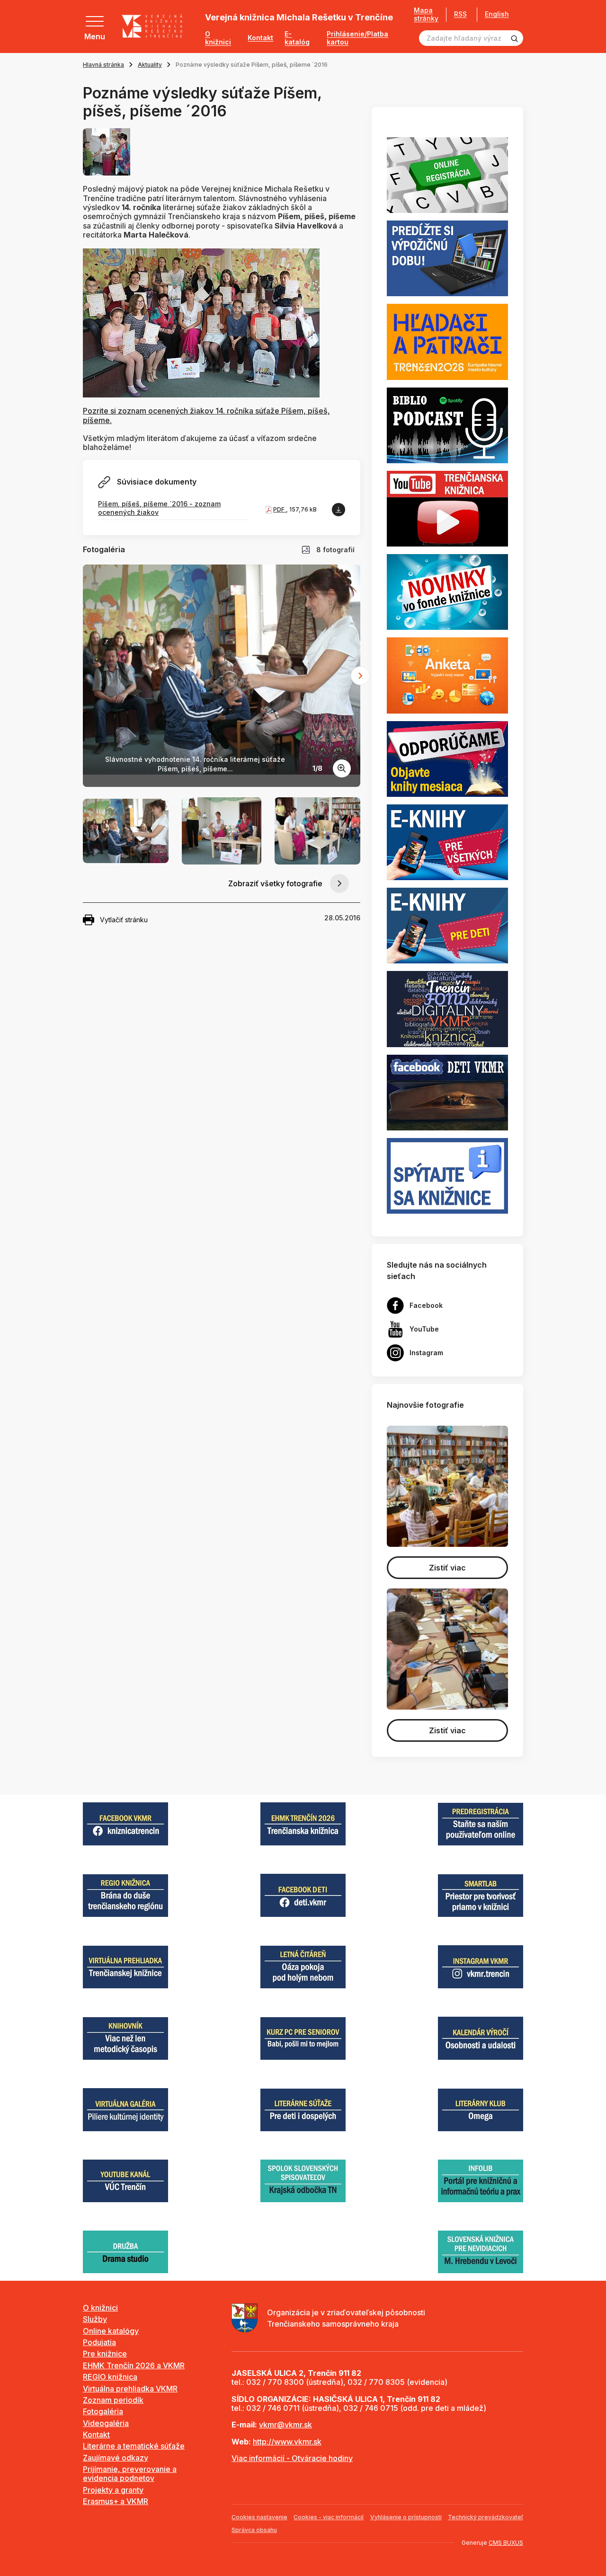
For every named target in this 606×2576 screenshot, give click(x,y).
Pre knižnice (105, 2354)
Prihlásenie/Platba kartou (357, 38)
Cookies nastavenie (259, 2517)
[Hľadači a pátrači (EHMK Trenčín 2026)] (447, 341)
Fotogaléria (103, 2411)
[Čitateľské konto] (447, 258)
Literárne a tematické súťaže (134, 2446)
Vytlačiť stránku (124, 920)
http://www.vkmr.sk (287, 2442)
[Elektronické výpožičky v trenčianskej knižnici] (447, 841)
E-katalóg (297, 38)
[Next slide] (360, 676)
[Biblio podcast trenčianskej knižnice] (447, 424)
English (497, 14)
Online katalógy (111, 2331)
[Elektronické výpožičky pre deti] (447, 925)
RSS (460, 14)
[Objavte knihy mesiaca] (447, 758)
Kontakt (260, 38)
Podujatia (99, 2342)
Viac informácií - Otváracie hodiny (292, 2458)
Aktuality (150, 65)
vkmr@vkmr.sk (285, 2425)
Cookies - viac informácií (329, 2517)
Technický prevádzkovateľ (486, 2517)
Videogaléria (106, 2423)
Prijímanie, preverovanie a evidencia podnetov (130, 2474)
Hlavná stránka (103, 65)
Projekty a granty (113, 2490)
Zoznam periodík (113, 2400)
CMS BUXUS (506, 2543)
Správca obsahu (254, 2530)
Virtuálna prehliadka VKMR (130, 2389)
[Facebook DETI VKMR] (447, 1092)
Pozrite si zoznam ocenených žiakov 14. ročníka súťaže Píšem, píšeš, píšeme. (206, 415)
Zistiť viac (447, 1568)
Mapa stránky (426, 14)
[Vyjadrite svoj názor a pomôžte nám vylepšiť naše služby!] (447, 675)
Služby (95, 2319)
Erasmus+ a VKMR (116, 2501)
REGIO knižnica (110, 2377)
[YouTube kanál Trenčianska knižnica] (447, 508)
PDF (280, 509)
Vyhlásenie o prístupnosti (406, 2517)
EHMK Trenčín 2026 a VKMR (134, 2365)
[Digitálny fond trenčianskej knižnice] (447, 1008)
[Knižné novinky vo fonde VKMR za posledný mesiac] (447, 591)
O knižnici (218, 38)
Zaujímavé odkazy (116, 2458)
